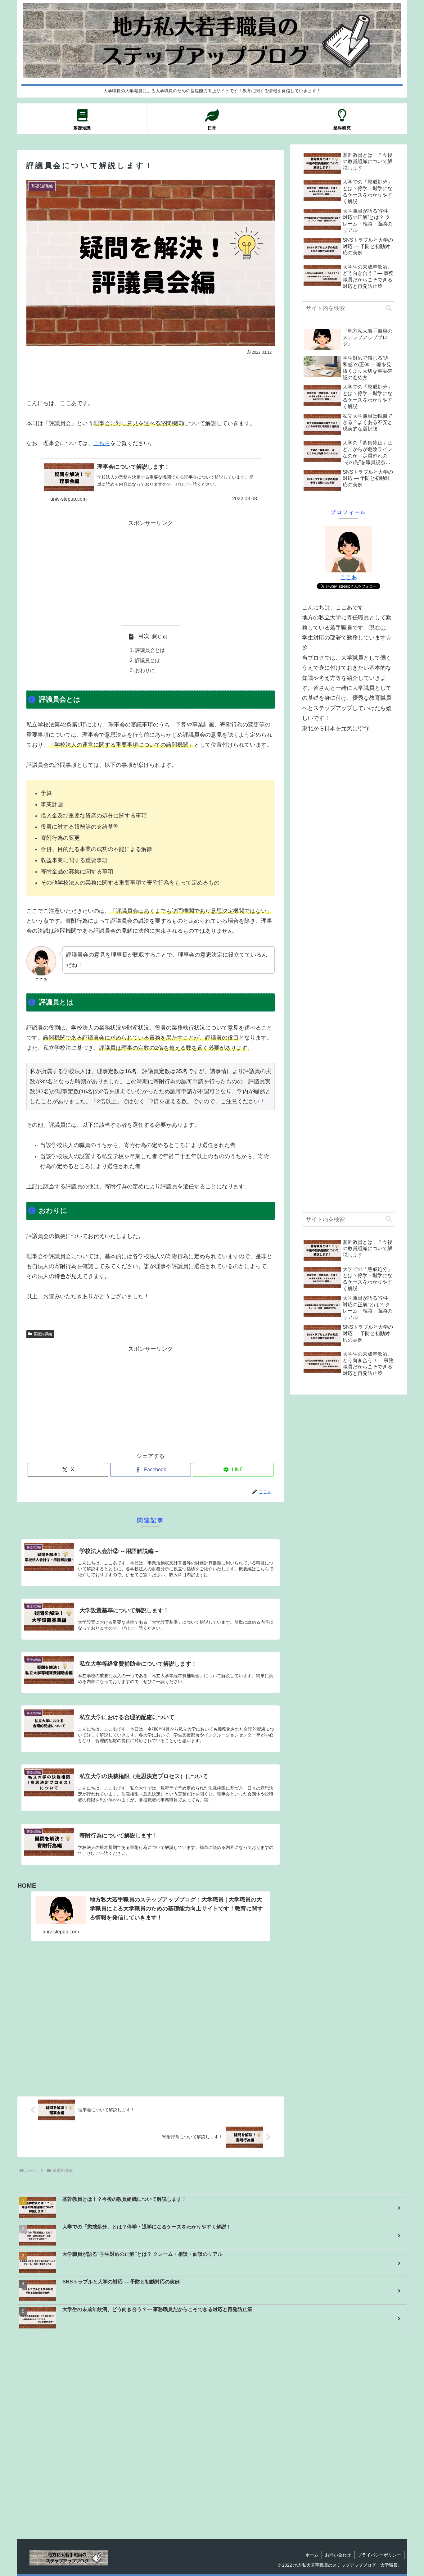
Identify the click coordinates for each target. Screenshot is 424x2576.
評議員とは (147, 660)
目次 (144, 636)
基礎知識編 (43, 1334)
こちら (102, 443)
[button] (389, 308)
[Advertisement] (151, 374)
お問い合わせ (338, 2555)
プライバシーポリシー (379, 2555)
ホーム (312, 2555)
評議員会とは (150, 650)
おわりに (145, 670)
